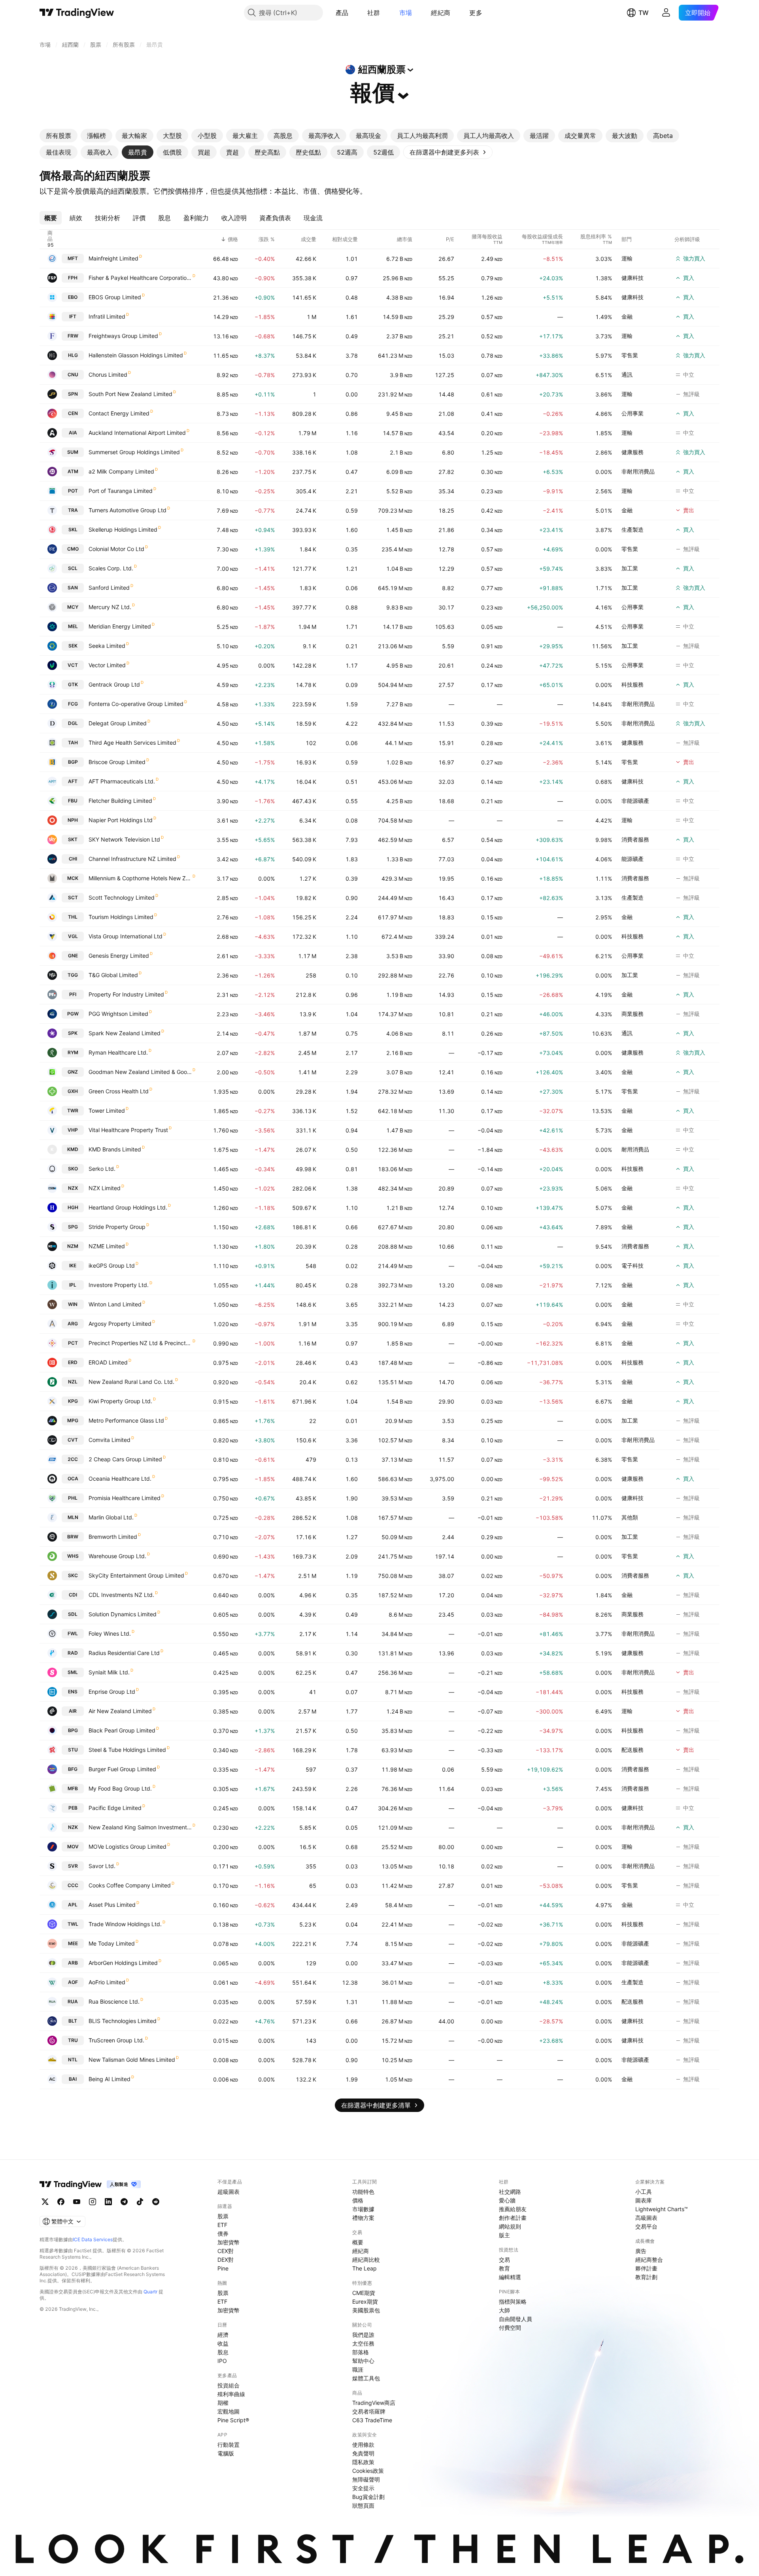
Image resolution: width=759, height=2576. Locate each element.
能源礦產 (632, 859)
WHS (73, 1556)
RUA (73, 2001)
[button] (354, 13)
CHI (73, 859)
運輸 (627, 258)
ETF (222, 2225)
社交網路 (510, 2192)
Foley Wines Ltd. (110, 1633)
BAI (73, 2079)
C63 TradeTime (372, 2420)
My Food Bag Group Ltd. (120, 1788)
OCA (73, 1479)
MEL (73, 626)
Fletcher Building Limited (120, 801)
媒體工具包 (366, 2378)
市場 (406, 13)
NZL (73, 1382)
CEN (73, 413)
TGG (73, 975)
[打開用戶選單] (666, 13)
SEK (73, 646)
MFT (73, 258)
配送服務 (632, 1750)
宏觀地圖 (228, 2411)
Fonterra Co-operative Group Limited (136, 704)
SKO (73, 1169)
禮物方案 (363, 2218)
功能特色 (363, 2192)
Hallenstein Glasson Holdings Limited (136, 355)
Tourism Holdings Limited (121, 917)
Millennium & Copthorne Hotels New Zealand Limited (140, 878)
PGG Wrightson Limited (118, 1014)
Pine (223, 2268)
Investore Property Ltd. (119, 1285)
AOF (73, 1982)
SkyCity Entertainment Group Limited (136, 1575)
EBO (73, 297)
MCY (73, 607)
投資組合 (228, 2385)
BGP (73, 762)
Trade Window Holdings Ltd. (125, 1924)
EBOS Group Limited (115, 297)
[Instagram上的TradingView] (93, 2202)
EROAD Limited (108, 1362)
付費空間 (510, 2328)
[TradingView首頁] (77, 13)
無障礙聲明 (366, 2479)
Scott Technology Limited (122, 897)
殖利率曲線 (231, 2394)
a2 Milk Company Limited (121, 471)
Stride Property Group (117, 1227)
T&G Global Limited (113, 975)
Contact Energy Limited (119, 413)
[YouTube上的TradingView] (77, 2202)
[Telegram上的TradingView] (124, 2202)
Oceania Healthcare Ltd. (120, 1479)
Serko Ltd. (102, 1169)
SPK (73, 1033)
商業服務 (632, 1014)
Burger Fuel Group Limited (122, 1769)
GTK (73, 684)
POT (73, 491)
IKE (73, 1265)
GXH (73, 1091)
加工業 (630, 568)
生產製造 (632, 529)
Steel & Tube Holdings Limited (127, 1750)
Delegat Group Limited (118, 723)
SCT (73, 897)
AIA (73, 433)
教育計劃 (646, 2277)
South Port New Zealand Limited (130, 394)
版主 (504, 2235)
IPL (73, 1285)
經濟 (223, 2335)
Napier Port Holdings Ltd (121, 820)
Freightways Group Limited (123, 336)
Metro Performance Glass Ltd (126, 1420)
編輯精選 (510, 2277)
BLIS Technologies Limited (123, 2021)
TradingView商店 (374, 2403)
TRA (73, 510)
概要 (358, 2242)
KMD (73, 1149)
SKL (73, 529)
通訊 (627, 375)
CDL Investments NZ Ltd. (121, 1595)
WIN (73, 1304)
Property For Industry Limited (126, 994)
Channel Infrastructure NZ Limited (132, 859)
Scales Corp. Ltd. (111, 568)
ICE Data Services (93, 2239)
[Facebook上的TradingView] (61, 2202)
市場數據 (363, 2209)
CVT (73, 1440)
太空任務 (363, 2343)
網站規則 (510, 2226)
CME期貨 (364, 2293)
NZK (73, 1827)
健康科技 (632, 278)
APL (73, 1905)
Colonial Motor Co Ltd (116, 549)
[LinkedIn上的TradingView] (108, 2202)
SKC (73, 1575)
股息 (223, 2352)
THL (73, 917)
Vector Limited (107, 665)
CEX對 (226, 2251)
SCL (73, 568)
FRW (73, 336)
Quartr (150, 2292)
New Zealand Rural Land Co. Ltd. (131, 1382)
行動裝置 (228, 2445)
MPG (73, 1420)
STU (73, 1750)
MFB (73, 1788)
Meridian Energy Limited (120, 626)
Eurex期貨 (365, 2301)
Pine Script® (233, 2420)
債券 (223, 2233)
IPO (222, 2361)
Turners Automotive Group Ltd (127, 510)
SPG (73, 1227)
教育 (504, 2268)
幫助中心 (363, 2361)
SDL (73, 1614)
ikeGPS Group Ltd (112, 1265)
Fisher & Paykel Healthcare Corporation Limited (140, 278)
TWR (73, 1111)
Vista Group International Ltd (126, 936)
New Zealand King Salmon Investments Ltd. (140, 1827)
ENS (73, 1692)
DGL (73, 723)
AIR (73, 1711)
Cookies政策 (368, 2471)
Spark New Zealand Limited (125, 1033)
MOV (73, 1847)
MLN (73, 1517)
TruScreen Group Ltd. (116, 2040)
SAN (73, 588)
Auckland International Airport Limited (137, 433)
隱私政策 (363, 2462)
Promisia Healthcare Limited (125, 1498)
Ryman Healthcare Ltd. (118, 1052)
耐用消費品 (635, 1149)
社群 (374, 13)
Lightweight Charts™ (662, 2209)
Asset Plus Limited (112, 1905)
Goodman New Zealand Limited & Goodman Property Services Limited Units (140, 1072)
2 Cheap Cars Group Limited (125, 1459)
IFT (73, 316)
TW (644, 13)
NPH (73, 820)
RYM (73, 1052)
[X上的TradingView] (45, 2202)
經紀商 (441, 13)
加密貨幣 (228, 2242)
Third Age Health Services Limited (132, 743)
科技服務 (632, 684)
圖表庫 (644, 2200)
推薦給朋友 (513, 2209)
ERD (73, 1362)
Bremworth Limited (113, 1537)
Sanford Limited (109, 588)
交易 (504, 2260)
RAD (73, 1653)
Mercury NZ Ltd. (110, 607)
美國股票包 (366, 2310)
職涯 (358, 2369)
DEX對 (226, 2260)
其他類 (630, 1517)
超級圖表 (228, 2192)
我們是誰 (363, 2335)
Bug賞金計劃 (368, 2497)
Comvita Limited (110, 1440)
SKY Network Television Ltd (124, 839)
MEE (73, 1943)
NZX (73, 1188)
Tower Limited (107, 1111)
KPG (73, 1401)
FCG (73, 704)
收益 (223, 2343)
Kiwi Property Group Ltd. (120, 1401)
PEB (73, 1808)
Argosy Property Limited (120, 1324)
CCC (73, 1885)
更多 (476, 13)
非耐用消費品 (638, 471)
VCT (73, 665)
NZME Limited (107, 1246)
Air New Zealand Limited (120, 1711)
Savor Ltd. (102, 1866)
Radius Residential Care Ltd (124, 1653)
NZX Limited (105, 1188)
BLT (73, 2021)
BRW (73, 1537)
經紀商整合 (649, 2260)
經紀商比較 (366, 2260)
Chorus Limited (108, 375)
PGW (73, 1014)
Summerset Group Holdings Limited (134, 452)
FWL (73, 1633)
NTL (73, 2060)
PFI (73, 994)
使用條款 (363, 2445)
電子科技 (632, 1265)
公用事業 (632, 413)
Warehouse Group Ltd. (117, 1556)
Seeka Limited (107, 646)
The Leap (364, 2268)
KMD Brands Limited (115, 1149)
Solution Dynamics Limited (123, 1614)
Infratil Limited (107, 316)
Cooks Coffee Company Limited (130, 1885)
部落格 (361, 2352)
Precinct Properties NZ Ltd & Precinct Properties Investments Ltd (140, 1343)
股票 (223, 2216)
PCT (73, 1343)
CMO (73, 549)
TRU (73, 2040)
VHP (73, 1130)
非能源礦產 (635, 801)
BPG (73, 1730)
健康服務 (632, 452)
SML (73, 1672)
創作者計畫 (513, 2218)
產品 (342, 13)
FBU (73, 801)
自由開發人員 (515, 2319)
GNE (73, 956)
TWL (73, 1924)
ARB (73, 1963)
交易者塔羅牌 (369, 2411)
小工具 (644, 2192)
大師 (504, 2310)
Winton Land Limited (115, 1304)
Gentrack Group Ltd (114, 684)
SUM (73, 452)
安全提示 (363, 2488)
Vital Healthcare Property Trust (128, 1130)
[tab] (59, 136)
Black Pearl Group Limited (122, 1730)
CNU (73, 375)
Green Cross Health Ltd (119, 1091)
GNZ (73, 1072)
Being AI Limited (110, 2079)
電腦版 (226, 2453)
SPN (73, 394)
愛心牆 (507, 2200)
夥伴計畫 (646, 2268)
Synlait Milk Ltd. (109, 1672)
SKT (73, 839)
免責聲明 (363, 2453)
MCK (73, 878)
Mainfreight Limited (113, 258)
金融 (627, 316)
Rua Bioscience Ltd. (114, 2001)
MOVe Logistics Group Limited (127, 1847)
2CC (73, 1459)
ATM (73, 471)
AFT (73, 781)
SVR (73, 1866)
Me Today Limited (112, 1943)
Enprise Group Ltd (112, 1692)
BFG (73, 1769)
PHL (73, 1498)
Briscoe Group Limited (117, 762)
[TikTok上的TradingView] (140, 2202)
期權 (223, 2403)
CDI (73, 1595)
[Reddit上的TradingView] (156, 2202)
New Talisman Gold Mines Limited (132, 2060)
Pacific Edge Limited (115, 1808)
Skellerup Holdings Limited (123, 529)
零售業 (630, 355)
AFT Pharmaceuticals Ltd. (122, 781)
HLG (73, 355)
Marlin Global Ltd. (111, 1517)
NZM (73, 1246)
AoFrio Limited (107, 1982)
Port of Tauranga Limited (121, 491)
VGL (73, 936)
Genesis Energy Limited (119, 956)
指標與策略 (513, 2301)
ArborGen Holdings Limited (123, 1963)
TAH (73, 743)
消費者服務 (635, 839)
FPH (73, 278)
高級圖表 (646, 2218)
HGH (73, 1207)
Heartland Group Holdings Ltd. (128, 1207)
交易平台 (646, 2226)
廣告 (641, 2251)
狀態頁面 (363, 2505)
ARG (73, 1324)
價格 (358, 2200)
